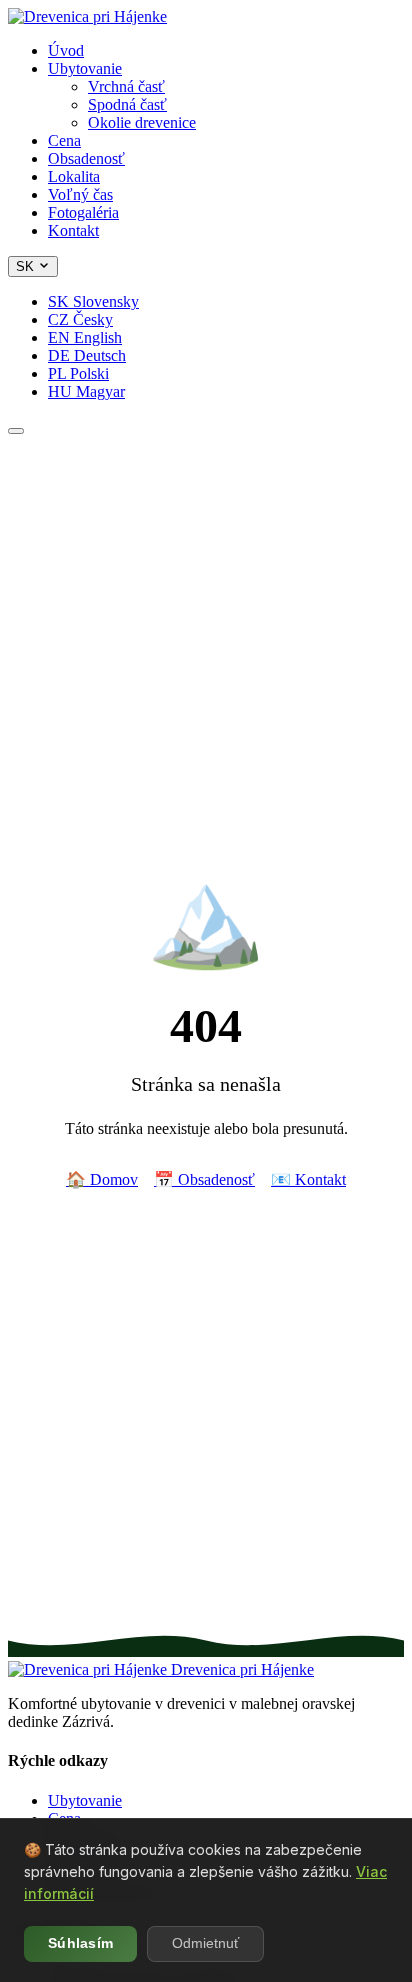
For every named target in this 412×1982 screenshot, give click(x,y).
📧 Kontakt (308, 1179)
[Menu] (16, 431)
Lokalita (74, 176)
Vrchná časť (126, 86)
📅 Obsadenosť (204, 1179)
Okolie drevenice (142, 122)
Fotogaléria (83, 212)
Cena (64, 140)
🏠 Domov (102, 1179)
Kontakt (73, 230)
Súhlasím (80, 1943)
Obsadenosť (86, 158)
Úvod (66, 50)
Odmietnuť (205, 1943)
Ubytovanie (85, 68)
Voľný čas (80, 194)
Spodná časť (127, 104)
